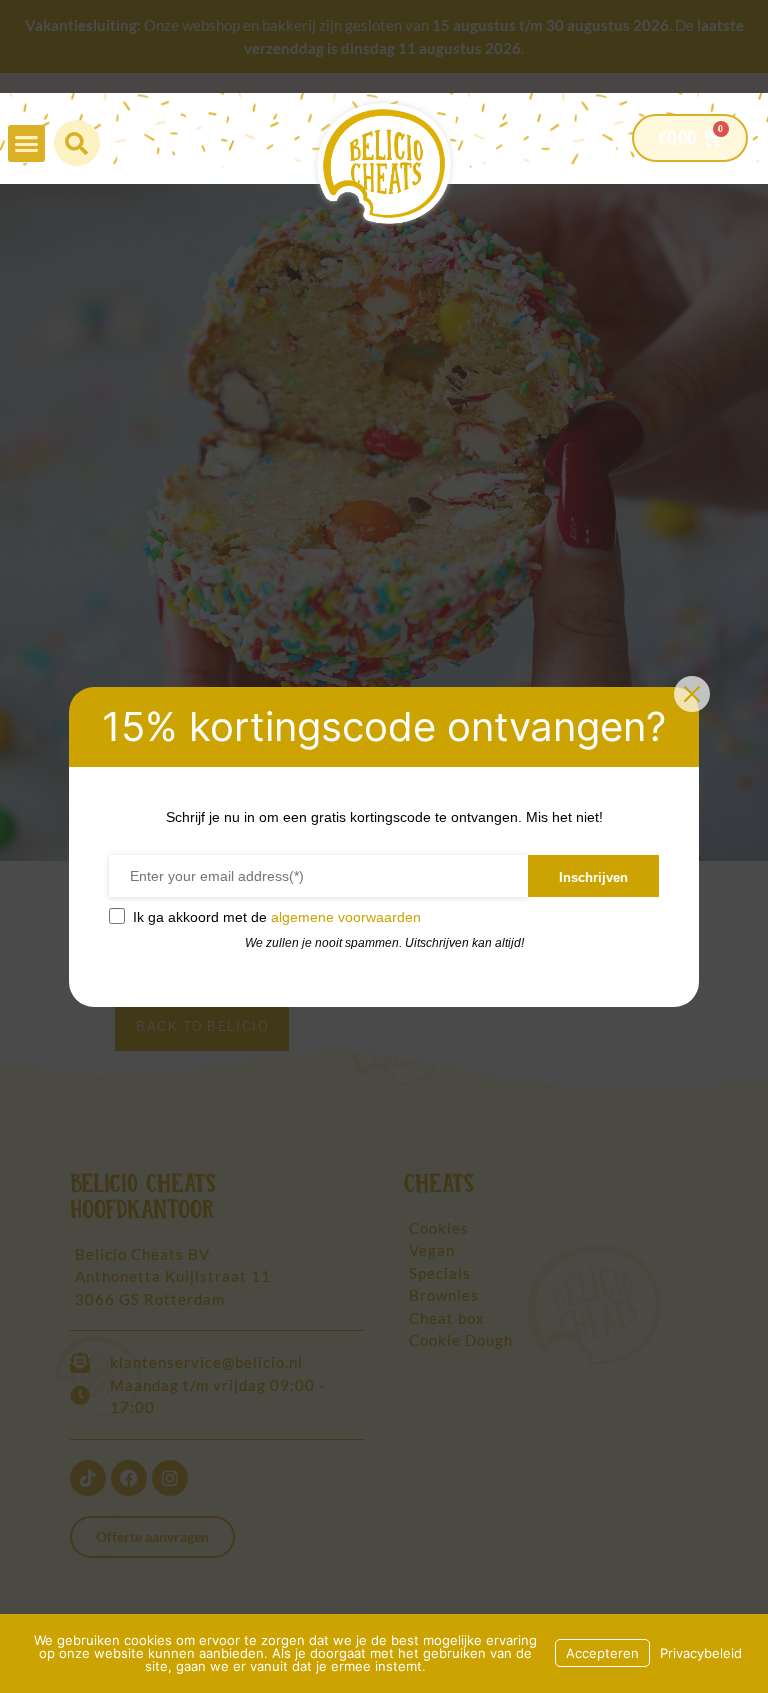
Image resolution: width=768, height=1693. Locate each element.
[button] (27, 144)
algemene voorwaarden (346, 917)
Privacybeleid (701, 1653)
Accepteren (602, 1653)
